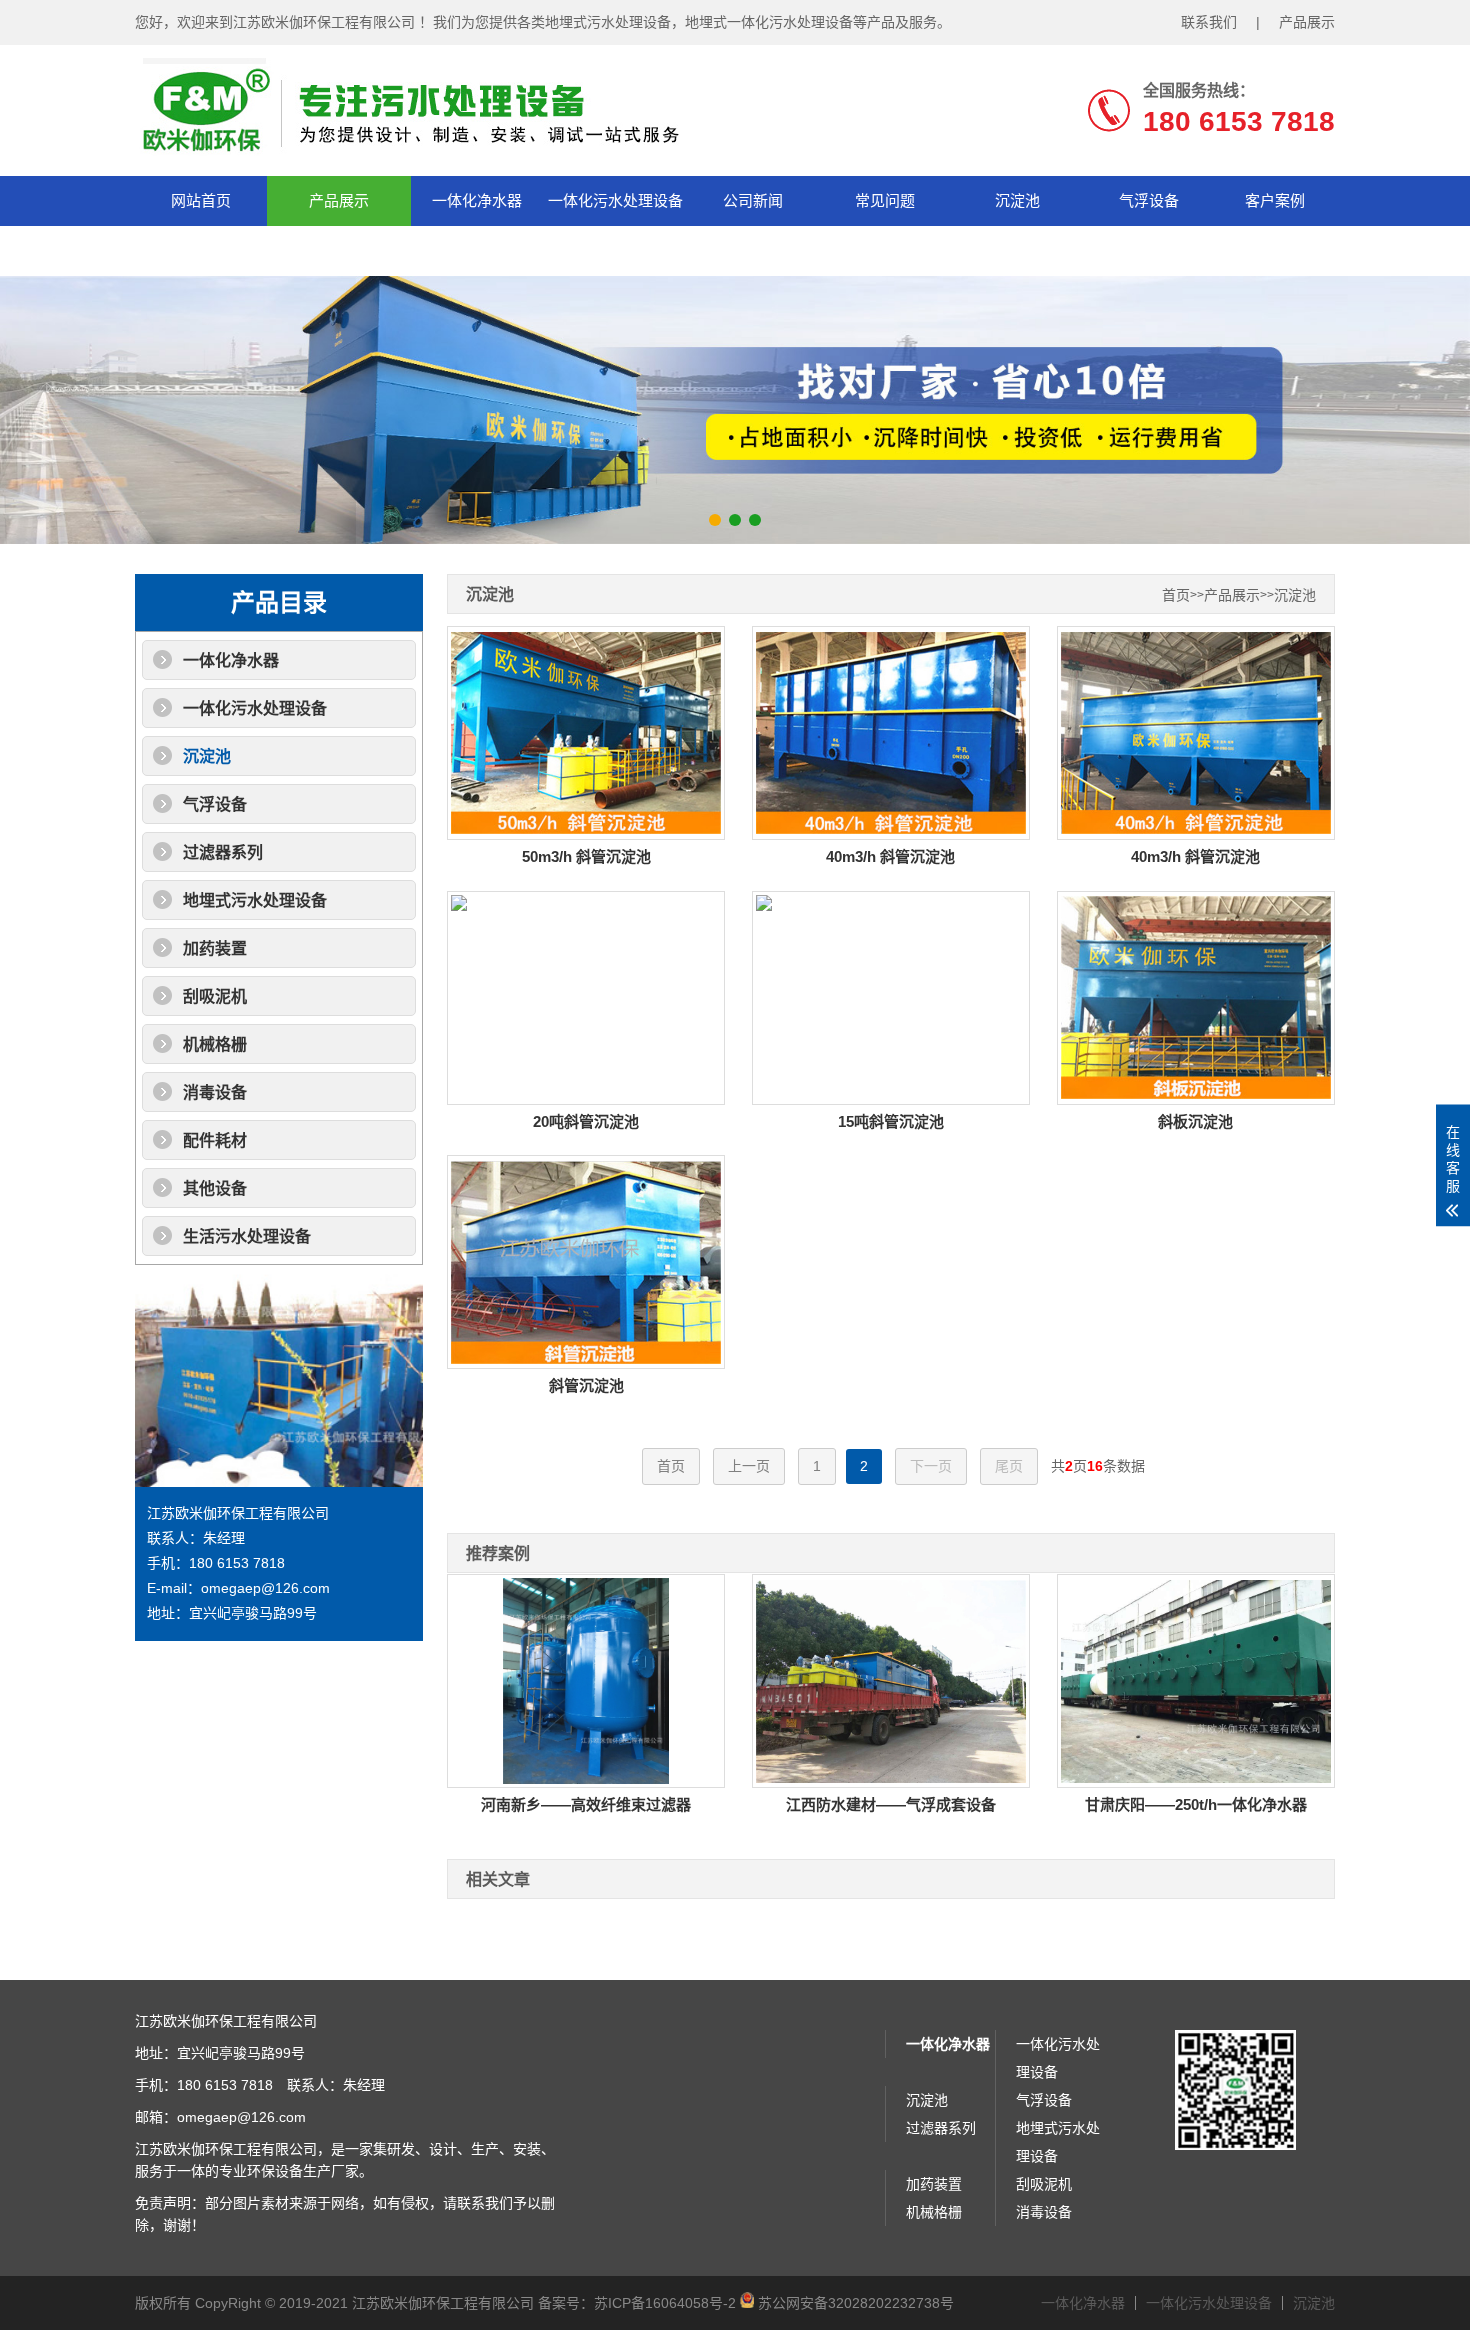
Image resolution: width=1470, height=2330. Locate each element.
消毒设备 (215, 1092)
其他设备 (215, 1188)
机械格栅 (215, 1044)
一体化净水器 (477, 200)
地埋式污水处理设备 (255, 900)
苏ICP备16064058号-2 (665, 2303)
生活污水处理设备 (247, 1236)
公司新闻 (753, 200)
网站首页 (201, 200)
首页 (1176, 595)
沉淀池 (1017, 200)
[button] (715, 520)
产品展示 (1307, 22)
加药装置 (215, 948)
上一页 (749, 1466)
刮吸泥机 (215, 996)
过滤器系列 (223, 852)
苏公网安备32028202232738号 (854, 2303)
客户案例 (1275, 200)
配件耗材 (215, 1140)
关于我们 (201, 250)
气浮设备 (1149, 200)
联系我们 (1209, 22)
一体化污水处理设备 (615, 200)
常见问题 (885, 200)
